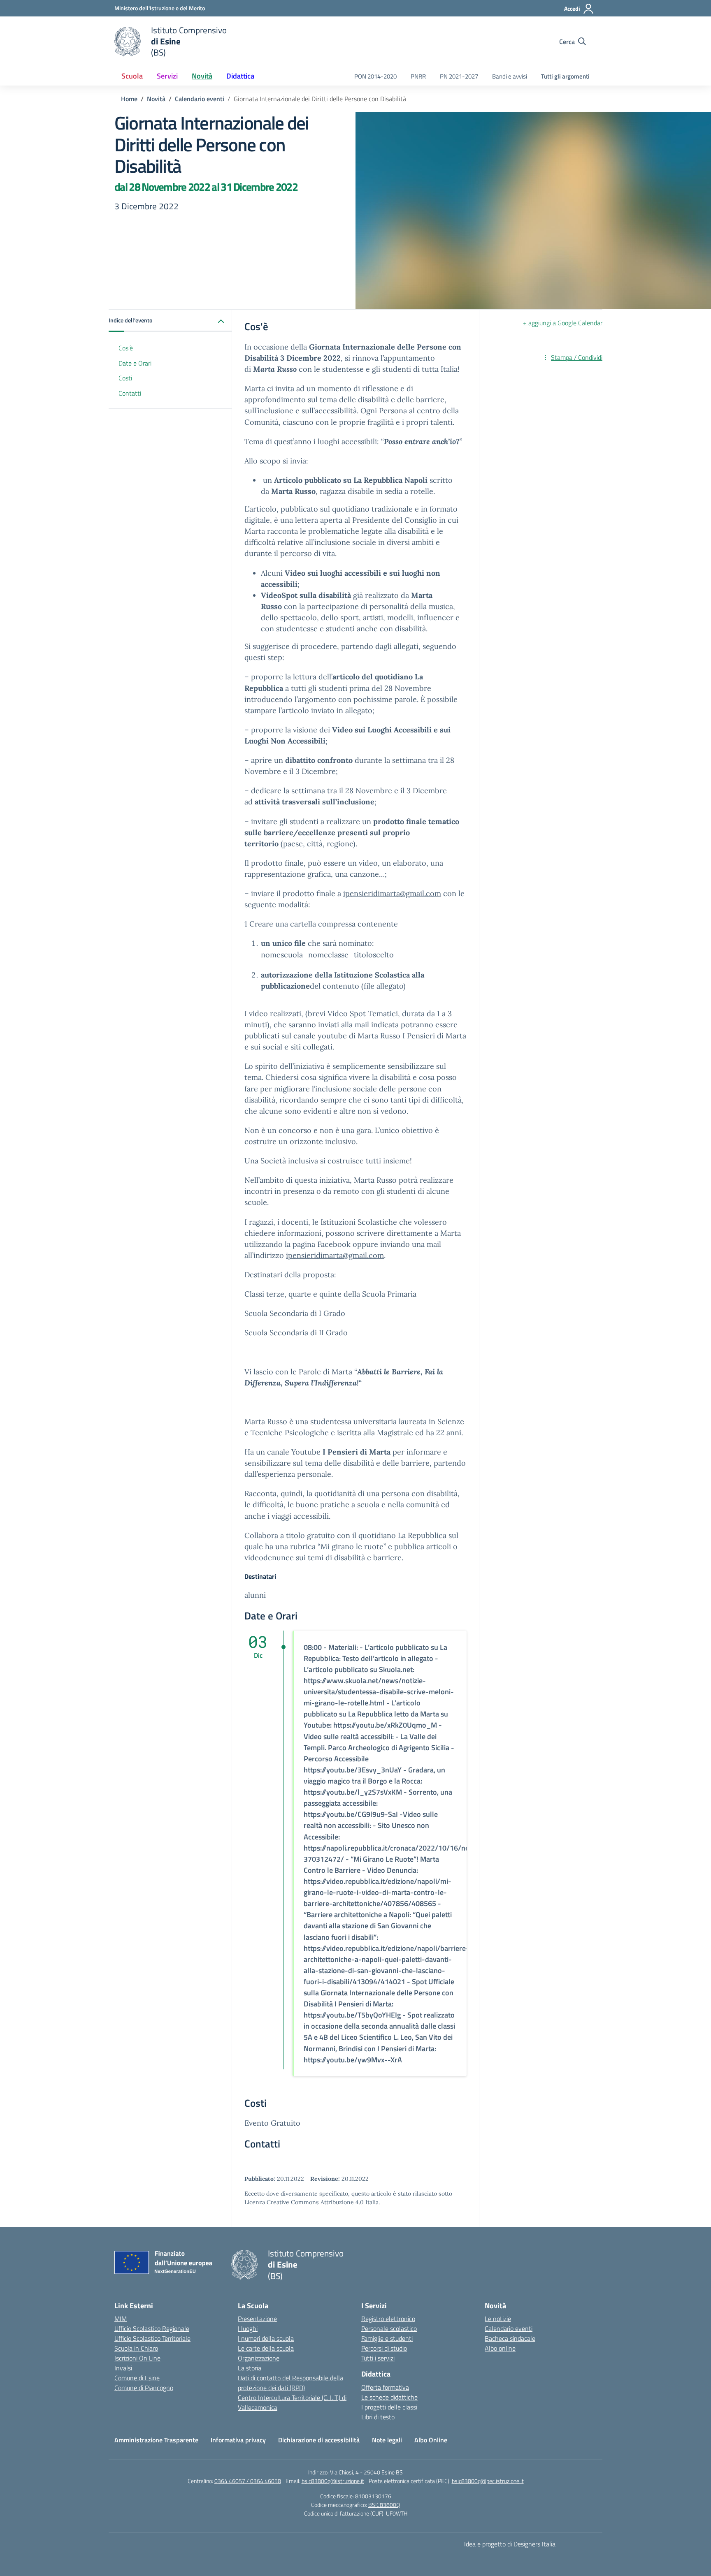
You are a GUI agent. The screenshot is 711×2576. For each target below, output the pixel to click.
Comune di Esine (137, 2378)
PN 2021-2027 (459, 76)
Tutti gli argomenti (565, 76)
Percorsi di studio (384, 2348)
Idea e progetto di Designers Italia (510, 2544)
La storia (250, 2368)
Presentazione (257, 2319)
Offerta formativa (385, 2387)
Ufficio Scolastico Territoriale (152, 2338)
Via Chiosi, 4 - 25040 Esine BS (366, 2472)
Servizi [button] (167, 76)
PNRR (418, 76)
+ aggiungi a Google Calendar (563, 323)
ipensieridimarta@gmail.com (392, 893)
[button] (170, 321)
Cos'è (126, 348)
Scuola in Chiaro (136, 2348)
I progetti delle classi (389, 2407)
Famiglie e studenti (387, 2338)
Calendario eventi (509, 2328)
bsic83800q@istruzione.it (333, 2481)
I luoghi (248, 2328)
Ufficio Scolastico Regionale (152, 2328)
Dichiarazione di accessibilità (319, 2440)
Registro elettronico (388, 2319)
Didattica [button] (240, 76)
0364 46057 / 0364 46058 (248, 2481)
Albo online (500, 2348)
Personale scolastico (389, 2328)
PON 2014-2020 (375, 76)
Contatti (130, 394)
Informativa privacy (238, 2440)
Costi (125, 378)
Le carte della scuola (266, 2348)
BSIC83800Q (384, 2505)
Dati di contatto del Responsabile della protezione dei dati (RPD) (290, 2383)
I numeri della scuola (266, 2338)
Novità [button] (202, 76)
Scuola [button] (132, 76)
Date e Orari (135, 363)
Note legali (387, 2440)
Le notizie (498, 2319)
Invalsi (123, 2368)
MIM (121, 2319)
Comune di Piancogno (144, 2388)
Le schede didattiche (389, 2397)
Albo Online (431, 2440)
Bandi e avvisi (510, 76)
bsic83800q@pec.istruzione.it (488, 2481)
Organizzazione (259, 2358)
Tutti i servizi (378, 2358)
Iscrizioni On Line (137, 2358)
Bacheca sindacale (510, 2338)
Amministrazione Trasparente (156, 2440)
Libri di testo (378, 2417)
